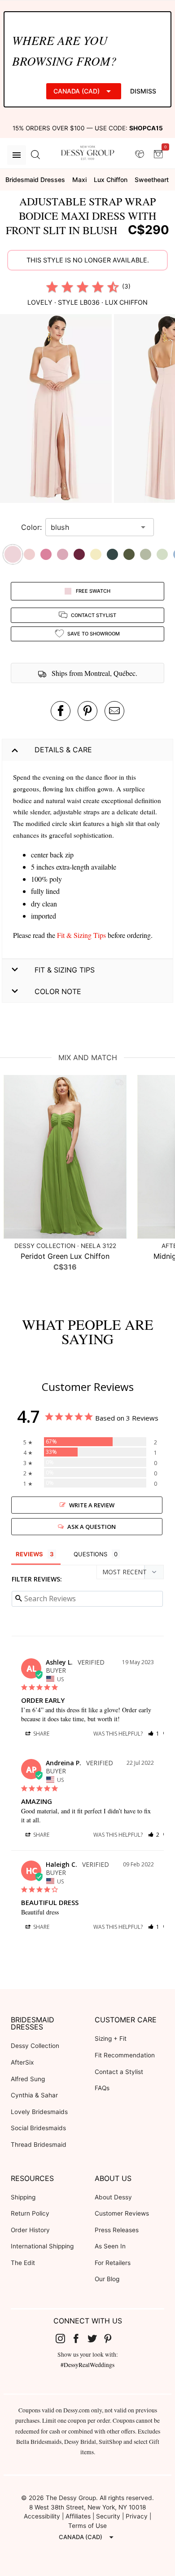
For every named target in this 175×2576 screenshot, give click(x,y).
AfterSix (22, 2062)
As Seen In (110, 2246)
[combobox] (93, 527)
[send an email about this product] (114, 711)
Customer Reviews (122, 2213)
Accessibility (42, 2516)
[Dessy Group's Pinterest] (112, 2338)
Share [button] (41, 1734)
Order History (30, 2230)
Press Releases (117, 2230)
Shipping (23, 2197)
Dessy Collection (35, 2046)
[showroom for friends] (140, 155)
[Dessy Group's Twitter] (96, 2338)
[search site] (35, 155)
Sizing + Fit (111, 2039)
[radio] (52, 287)
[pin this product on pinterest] (87, 711)
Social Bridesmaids (38, 2128)
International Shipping (42, 2246)
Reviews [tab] (29, 1554)
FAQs (102, 2088)
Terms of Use (87, 2526)
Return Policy (30, 2213)
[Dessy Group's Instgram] (64, 2338)
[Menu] (17, 155)
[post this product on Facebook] (61, 711)
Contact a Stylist (119, 2072)
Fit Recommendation (125, 2055)
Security (108, 2516)
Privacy (137, 2516)
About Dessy (113, 2197)
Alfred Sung (28, 2079)
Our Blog (107, 2279)
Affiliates (78, 2516)
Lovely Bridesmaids (39, 2112)
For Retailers (113, 2263)
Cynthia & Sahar (34, 2095)
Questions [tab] (90, 1554)
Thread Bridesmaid (39, 2145)
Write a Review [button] (92, 1505)
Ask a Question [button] (92, 1527)
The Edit (23, 2263)
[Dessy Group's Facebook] (79, 2338)
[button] (57, 410)
